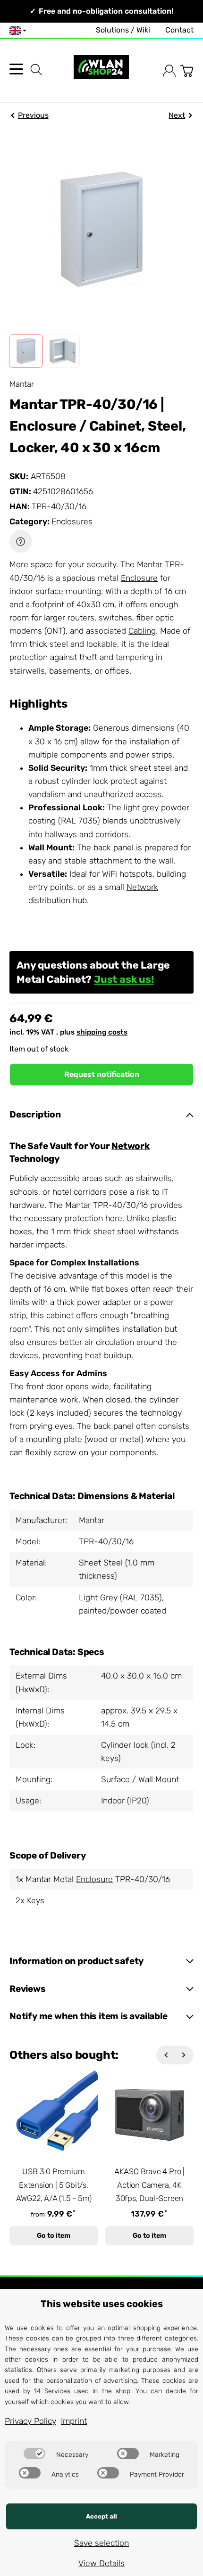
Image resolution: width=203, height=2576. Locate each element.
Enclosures (72, 522)
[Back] (166, 2055)
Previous (33, 115)
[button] (26, 351)
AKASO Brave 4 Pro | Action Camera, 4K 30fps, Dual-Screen (149, 2185)
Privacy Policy (30, 2421)
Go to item (54, 2236)
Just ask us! (124, 979)
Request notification (102, 1074)
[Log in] (169, 71)
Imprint (74, 2421)
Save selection (101, 2543)
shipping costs (102, 1032)
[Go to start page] (101, 71)
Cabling (142, 631)
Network (142, 887)
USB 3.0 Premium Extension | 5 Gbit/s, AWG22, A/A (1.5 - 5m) (54, 2185)
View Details (101, 2563)
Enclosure (139, 578)
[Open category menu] (16, 69)
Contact (179, 30)
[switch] (34, 2454)
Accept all (101, 2516)
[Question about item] (21, 541)
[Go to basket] (187, 71)
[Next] (184, 2055)
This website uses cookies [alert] (102, 2304)
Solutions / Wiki (123, 30)
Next (177, 115)
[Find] (36, 70)
